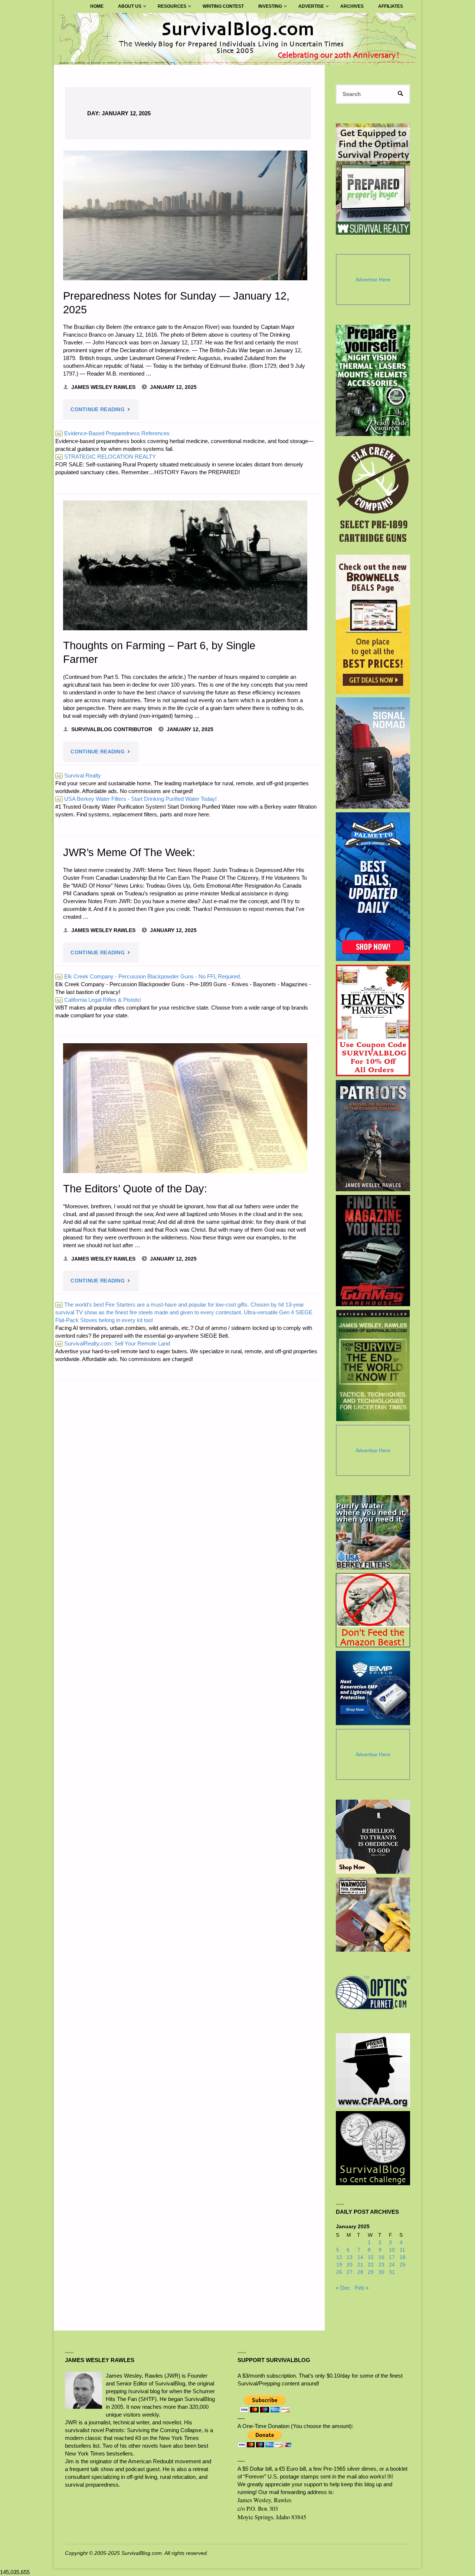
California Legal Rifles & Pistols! (99, 1000)
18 (403, 2257)
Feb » (362, 2288)
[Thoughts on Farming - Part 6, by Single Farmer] (185, 565)
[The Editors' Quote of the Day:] (185, 1108)
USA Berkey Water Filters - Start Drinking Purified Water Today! (137, 799)
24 (392, 2265)
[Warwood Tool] (373, 1915)
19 (339, 2265)
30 (381, 2272)
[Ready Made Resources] (373, 380)
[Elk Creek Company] (373, 495)
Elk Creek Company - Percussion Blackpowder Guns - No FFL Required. (149, 976)
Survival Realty (79, 775)
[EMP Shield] (373, 1688)
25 (403, 2265)
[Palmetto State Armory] (373, 887)
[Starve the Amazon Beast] (373, 1610)
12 (339, 2257)
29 (371, 2272)
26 (339, 2272)
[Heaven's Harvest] (373, 1021)
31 (392, 2272)
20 (350, 2265)
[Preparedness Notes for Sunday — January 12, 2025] (185, 215)
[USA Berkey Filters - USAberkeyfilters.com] (373, 1532)
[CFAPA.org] (373, 2070)
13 (350, 2257)
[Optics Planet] (373, 1992)
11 (402, 2250)
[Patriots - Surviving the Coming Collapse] (373, 1136)
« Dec (343, 2288)
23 (381, 2265)
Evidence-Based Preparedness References (113, 433)
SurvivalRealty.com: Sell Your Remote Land (113, 1343)
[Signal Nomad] (373, 753)
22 (371, 2265)
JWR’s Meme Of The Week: (129, 852)
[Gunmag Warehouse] (373, 1251)
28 (360, 2272)
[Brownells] (373, 624)
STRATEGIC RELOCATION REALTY (106, 457)
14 (360, 2257)
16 (381, 2257)
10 (392, 2250)
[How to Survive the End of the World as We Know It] (373, 1365)
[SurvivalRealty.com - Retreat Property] (373, 179)
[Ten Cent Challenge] (373, 2148)
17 (392, 2257)
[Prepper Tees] (373, 1837)
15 (371, 2257)
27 (350, 2272)
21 (360, 2265)
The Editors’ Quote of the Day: (137, 1189)
